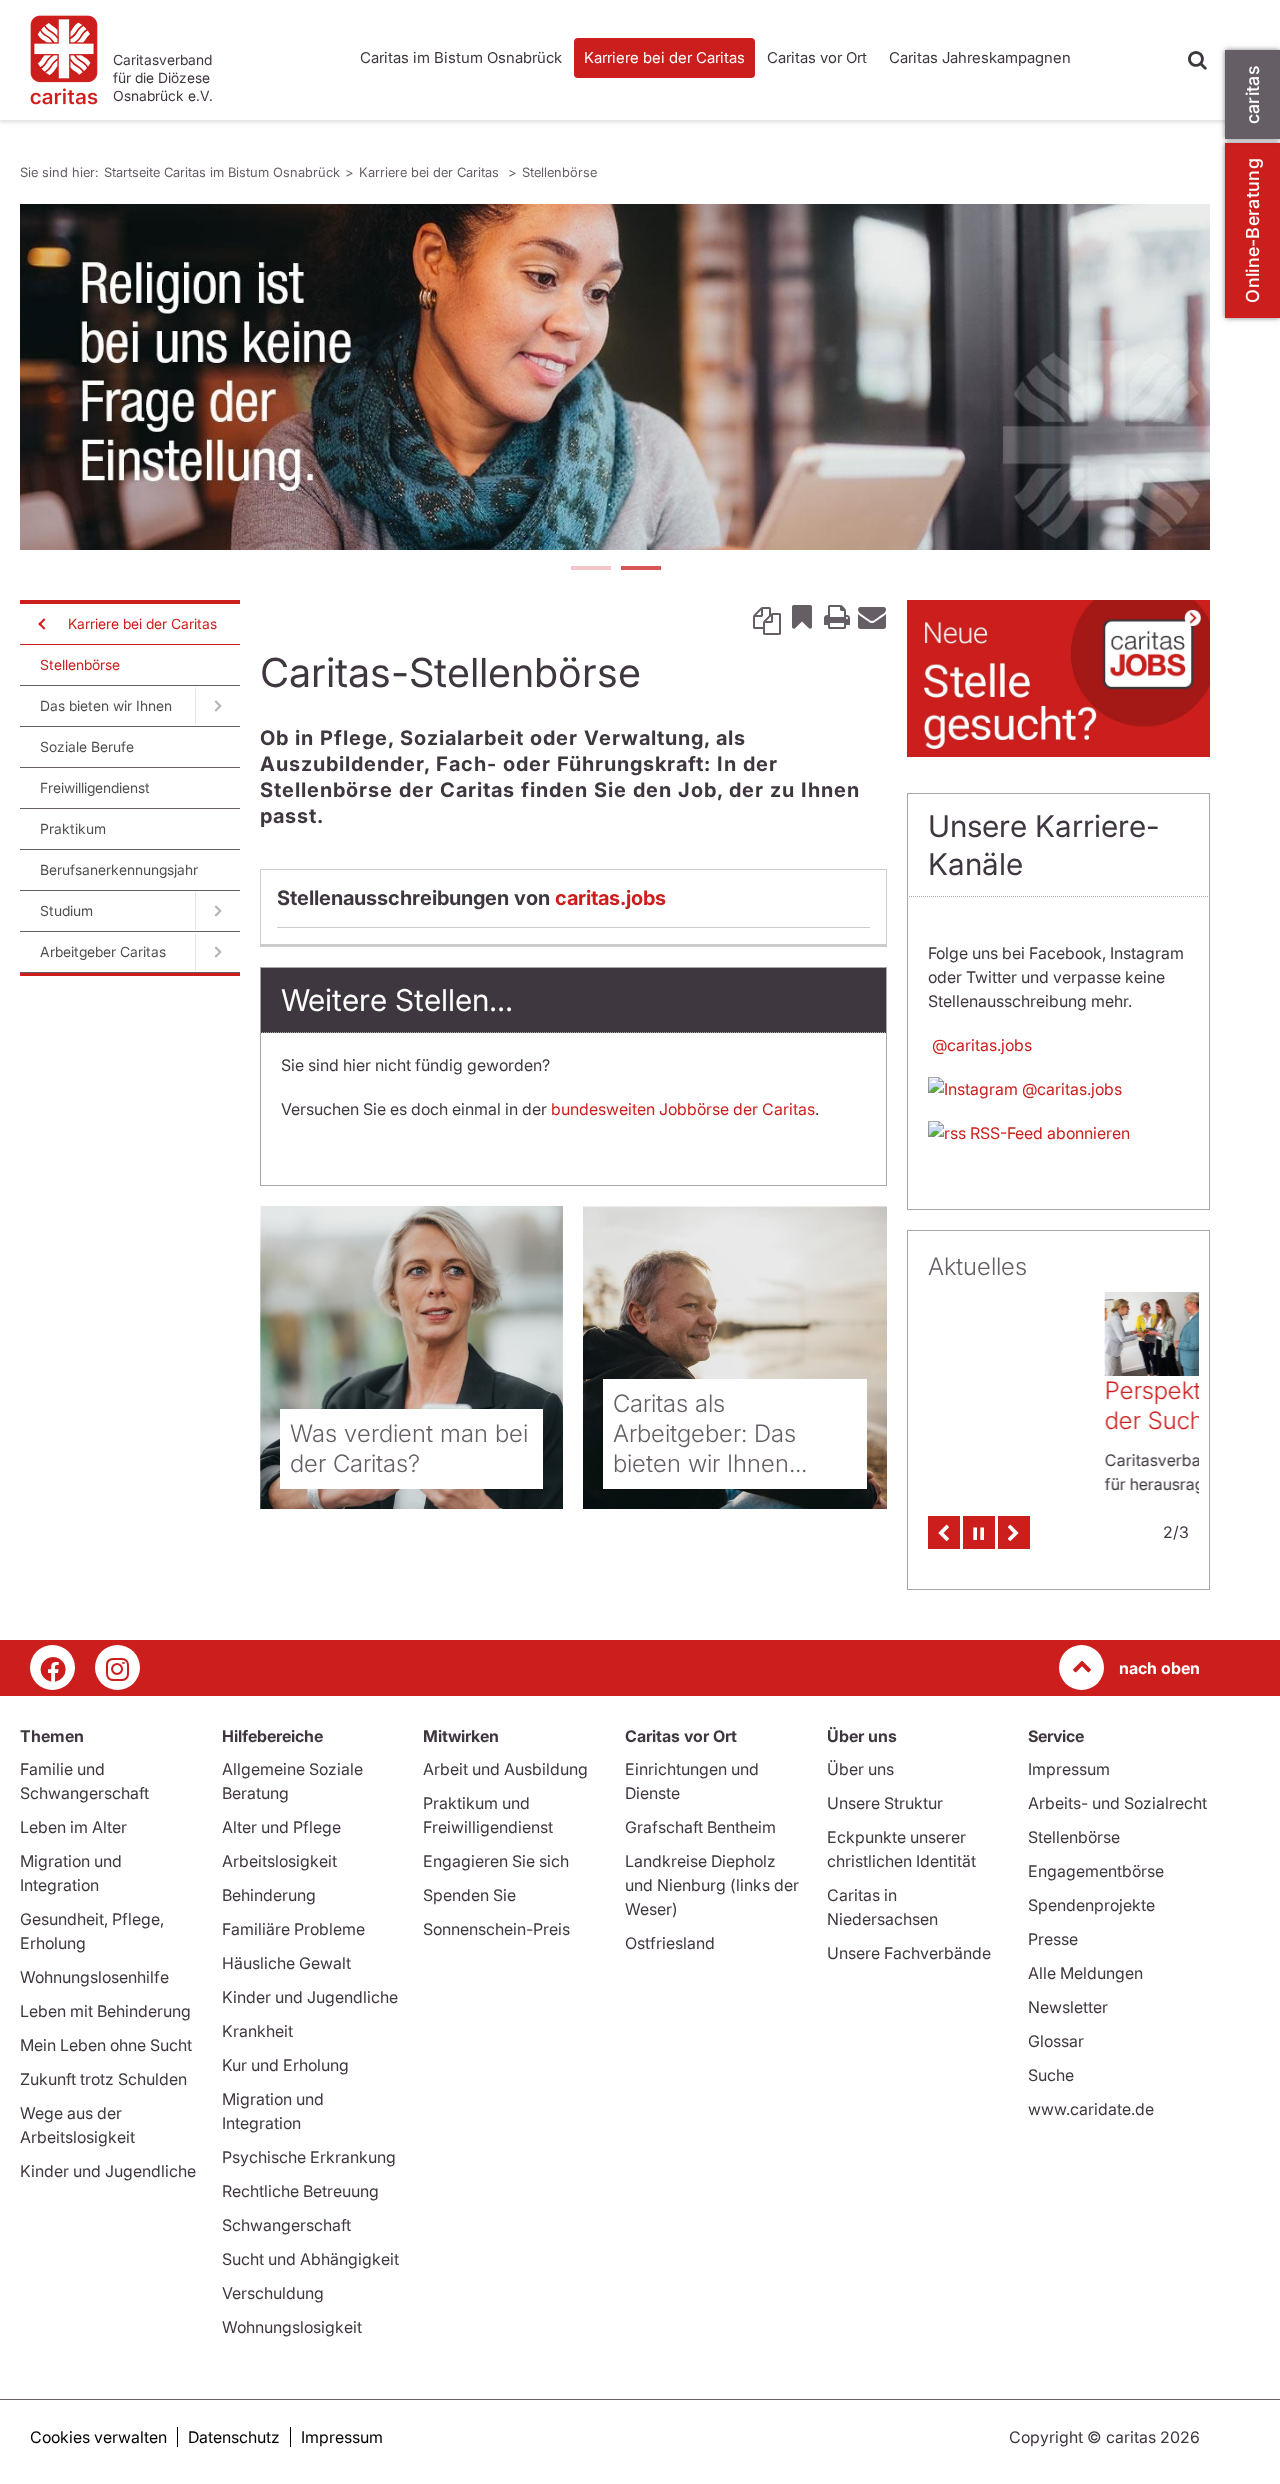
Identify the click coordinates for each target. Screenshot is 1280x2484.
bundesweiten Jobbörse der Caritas (683, 1109)
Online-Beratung (1252, 230)
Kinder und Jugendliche (108, 2171)
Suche (1051, 2075)
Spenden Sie (469, 1895)
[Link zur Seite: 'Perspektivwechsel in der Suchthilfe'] (980, 1333)
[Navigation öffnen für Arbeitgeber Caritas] (217, 952)
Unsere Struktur (885, 1803)
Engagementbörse (1096, 1871)
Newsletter (1068, 2007)
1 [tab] (590, 570)
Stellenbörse (559, 172)
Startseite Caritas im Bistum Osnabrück (222, 172)
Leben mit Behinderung (105, 2011)
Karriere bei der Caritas (664, 57)
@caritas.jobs (980, 1045)
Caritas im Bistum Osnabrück (461, 57)
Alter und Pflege (281, 1827)
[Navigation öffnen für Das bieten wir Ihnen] (217, 706)
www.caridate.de (1091, 2109)
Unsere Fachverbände (909, 1953)
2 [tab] (640, 570)
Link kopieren (767, 616)
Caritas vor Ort (817, 57)
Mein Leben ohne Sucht (106, 2045)
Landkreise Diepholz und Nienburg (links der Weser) (712, 1885)
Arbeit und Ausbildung (505, 1769)
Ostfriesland (670, 1943)
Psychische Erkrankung (309, 2157)
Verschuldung (273, 2293)
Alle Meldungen (1085, 1973)
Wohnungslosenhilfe (94, 1977)
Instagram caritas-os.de (117, 1667)
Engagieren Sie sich (496, 1861)
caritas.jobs (610, 898)
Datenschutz (234, 2437)
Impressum (1069, 1769)
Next (1014, 1523)
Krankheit (257, 2031)
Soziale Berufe (87, 746)
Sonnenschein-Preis (496, 1929)
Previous (944, 1523)
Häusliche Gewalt (286, 1963)
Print (837, 616)
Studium (66, 910)
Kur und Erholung (285, 2065)
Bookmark (802, 616)
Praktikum (73, 828)
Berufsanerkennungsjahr (119, 869)
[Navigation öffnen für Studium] (217, 911)
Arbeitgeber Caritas (103, 951)
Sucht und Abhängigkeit (310, 2259)
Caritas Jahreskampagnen (980, 57)
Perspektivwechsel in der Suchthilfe (1043, 1405)
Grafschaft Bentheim (700, 1827)
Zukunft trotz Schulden (103, 2079)
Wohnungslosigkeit (292, 2327)
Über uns (860, 1769)
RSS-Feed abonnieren (1048, 1133)
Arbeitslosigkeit (279, 1861)
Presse (1053, 1939)
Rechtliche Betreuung (300, 2191)
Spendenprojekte (1091, 1905)
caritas (1252, 94)
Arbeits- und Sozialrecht (1117, 1803)
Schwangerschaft (286, 2225)
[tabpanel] (615, 377)
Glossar (1056, 2041)
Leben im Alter (73, 1827)
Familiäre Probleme (293, 1929)
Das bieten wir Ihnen (106, 705)
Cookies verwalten (98, 2437)
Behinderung (269, 1895)
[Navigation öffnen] (40, 624)
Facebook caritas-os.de (52, 1667)
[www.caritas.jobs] (615, 377)
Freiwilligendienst (95, 787)
